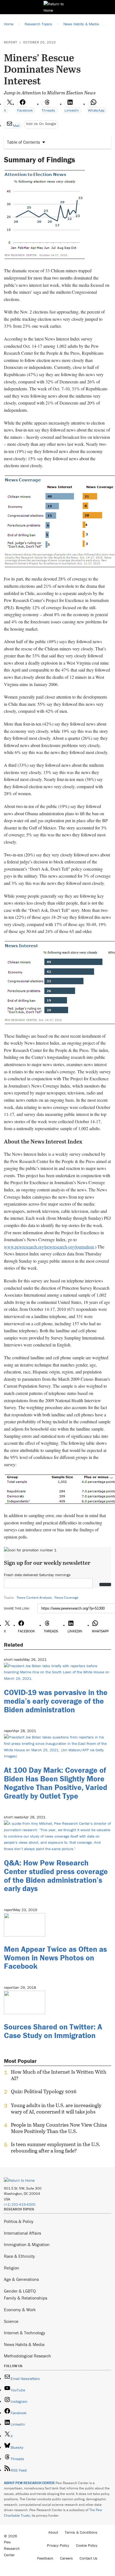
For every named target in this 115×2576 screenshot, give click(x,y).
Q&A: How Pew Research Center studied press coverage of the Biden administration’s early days (56, 1875)
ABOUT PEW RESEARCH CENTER (29, 2483)
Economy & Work (20, 2310)
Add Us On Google (41, 124)
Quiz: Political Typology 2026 (44, 2092)
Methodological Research (27, 2356)
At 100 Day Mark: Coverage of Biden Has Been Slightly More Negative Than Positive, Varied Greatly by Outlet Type (56, 1783)
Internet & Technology (25, 2333)
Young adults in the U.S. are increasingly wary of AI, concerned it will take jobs (56, 2109)
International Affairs (22, 2233)
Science (11, 2321)
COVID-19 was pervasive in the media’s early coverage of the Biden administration (56, 1701)
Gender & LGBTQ (20, 2291)
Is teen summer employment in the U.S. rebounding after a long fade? (56, 2148)
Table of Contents (23, 142)
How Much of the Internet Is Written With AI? (59, 2075)
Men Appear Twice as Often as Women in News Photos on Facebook (55, 1958)
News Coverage (66, 1597)
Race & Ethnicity (19, 2256)
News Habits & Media (24, 2344)
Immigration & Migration (27, 2244)
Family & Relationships (26, 2298)
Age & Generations (21, 2279)
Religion (12, 2268)
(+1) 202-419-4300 (20, 2204)
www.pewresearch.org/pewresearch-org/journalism (49, 1247)
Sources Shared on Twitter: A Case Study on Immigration (53, 2031)
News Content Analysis (34, 1597)
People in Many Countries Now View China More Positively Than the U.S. (59, 2128)
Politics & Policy (19, 2221)
